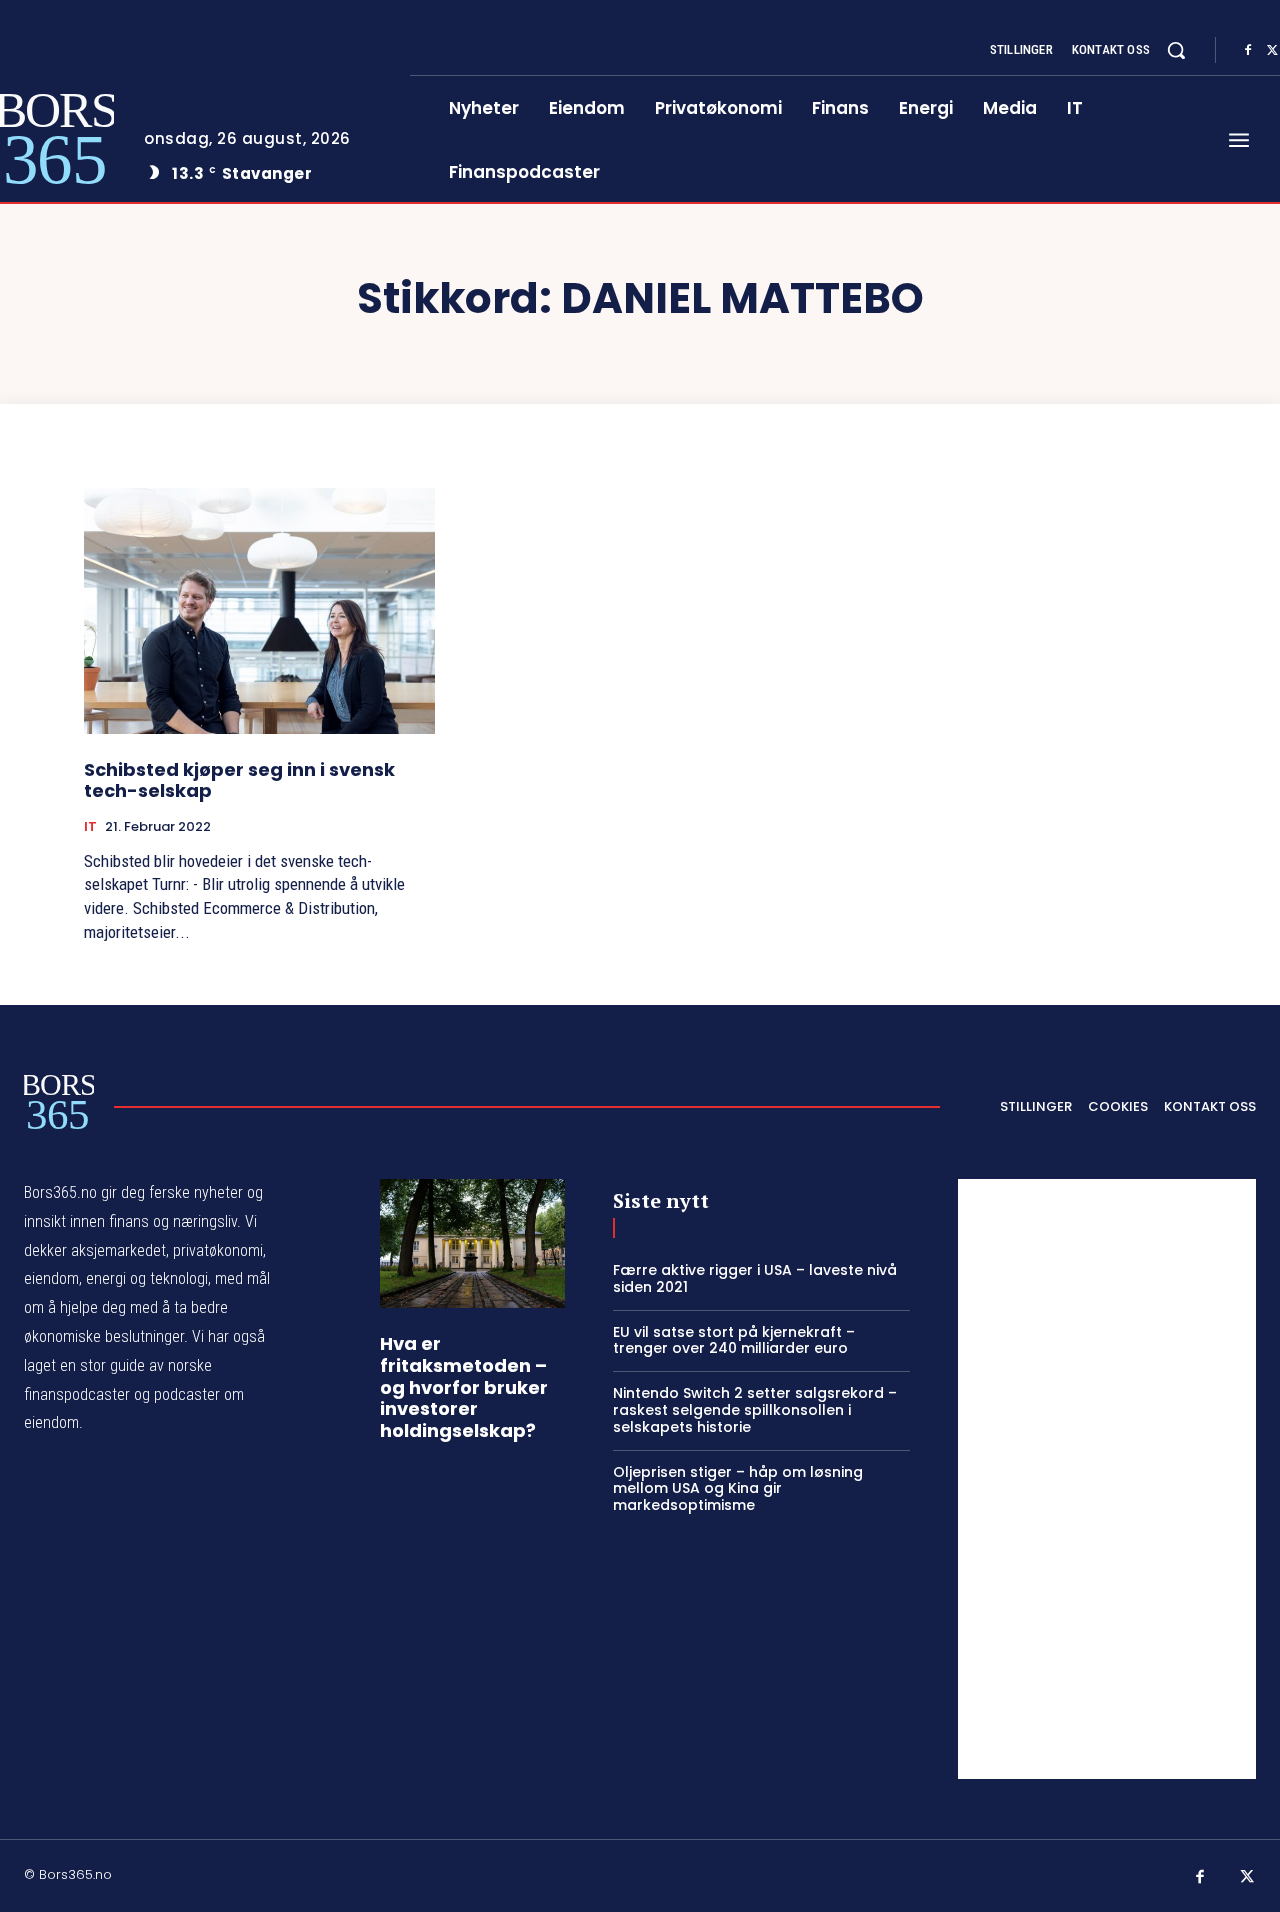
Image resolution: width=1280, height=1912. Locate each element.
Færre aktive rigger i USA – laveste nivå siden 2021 (755, 1278)
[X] (1248, 1878)
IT (90, 827)
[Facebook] (1248, 51)
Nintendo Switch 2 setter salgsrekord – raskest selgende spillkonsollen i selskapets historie (755, 1410)
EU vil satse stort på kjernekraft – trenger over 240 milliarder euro (734, 1340)
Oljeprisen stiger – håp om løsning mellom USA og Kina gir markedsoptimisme (738, 1489)
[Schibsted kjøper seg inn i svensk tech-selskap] (259, 610)
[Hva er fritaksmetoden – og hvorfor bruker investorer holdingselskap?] (472, 1243)
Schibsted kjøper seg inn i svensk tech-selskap (239, 780)
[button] (1176, 50)
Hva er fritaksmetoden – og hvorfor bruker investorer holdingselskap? (464, 1386)
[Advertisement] (1107, 1479)
